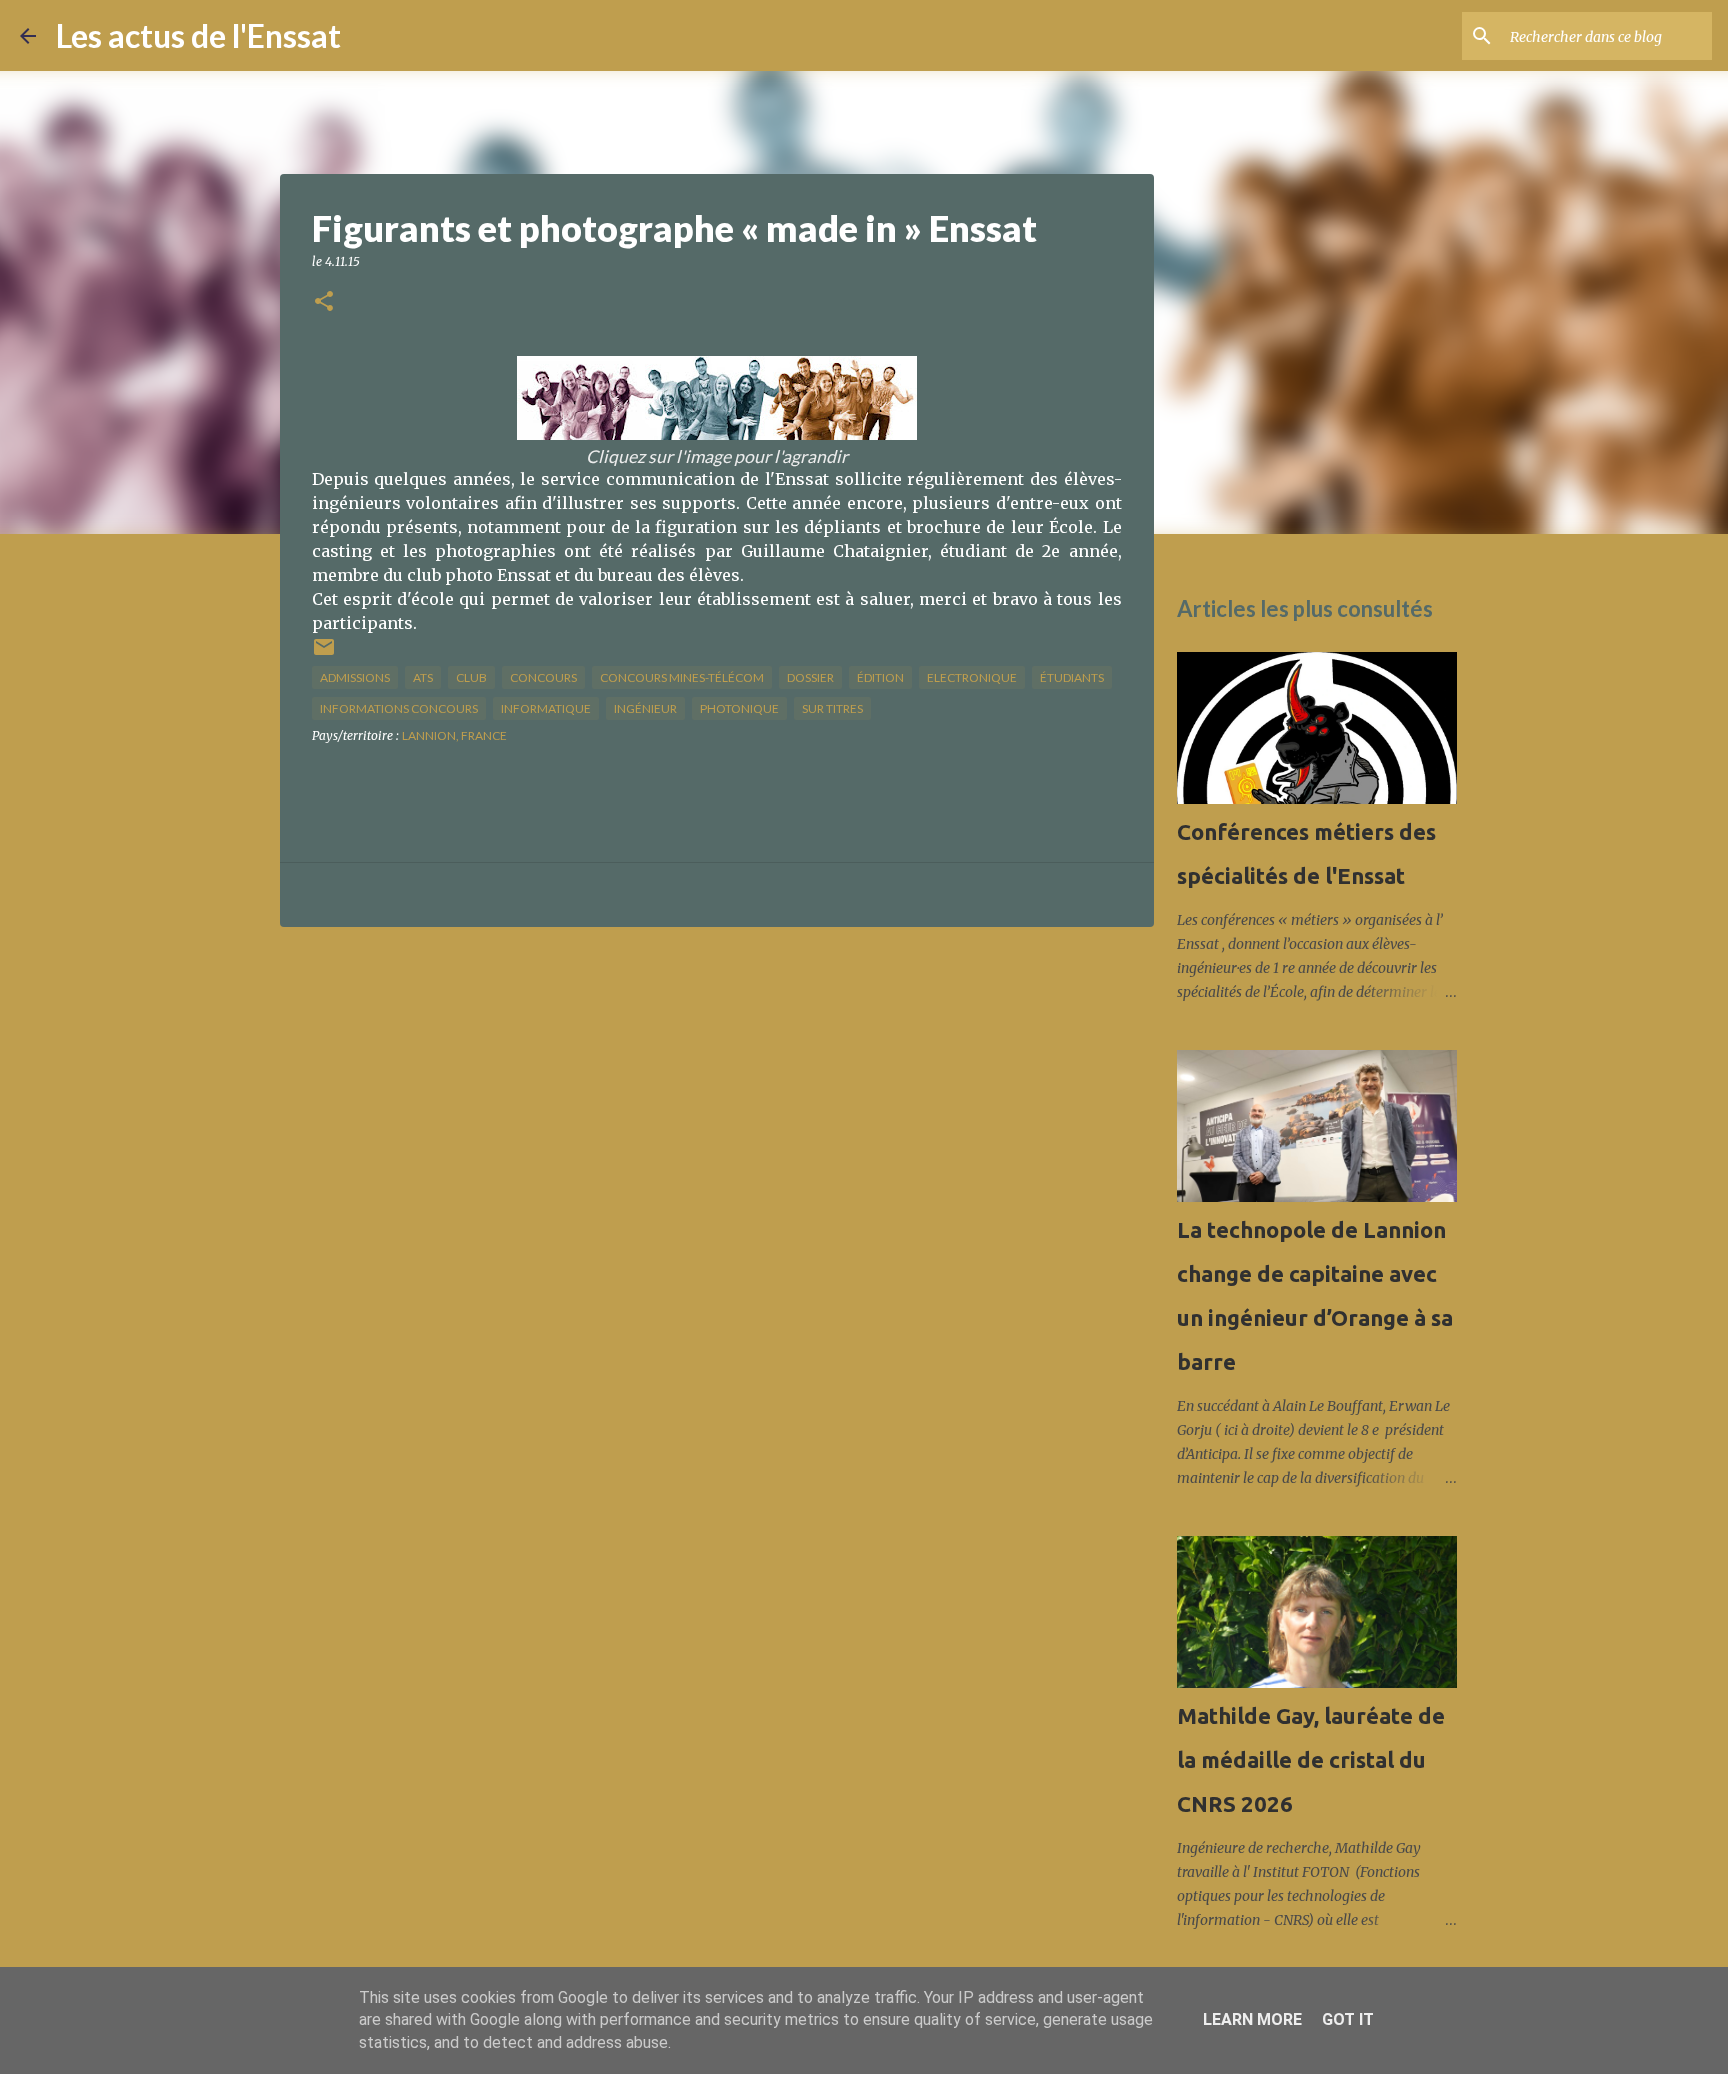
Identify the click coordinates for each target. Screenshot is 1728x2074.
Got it (1348, 2019)
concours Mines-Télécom (682, 677)
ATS (423, 677)
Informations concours (399, 708)
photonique (739, 708)
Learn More (1252, 2019)
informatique (546, 708)
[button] (324, 302)
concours (543, 677)
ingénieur (645, 708)
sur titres (832, 708)
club (471, 677)
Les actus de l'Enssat (198, 35)
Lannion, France (454, 735)
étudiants (1072, 677)
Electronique (972, 677)
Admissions (355, 677)
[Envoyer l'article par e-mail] (324, 654)
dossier (810, 677)
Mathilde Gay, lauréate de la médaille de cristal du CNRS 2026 (1311, 1759)
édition (880, 677)
